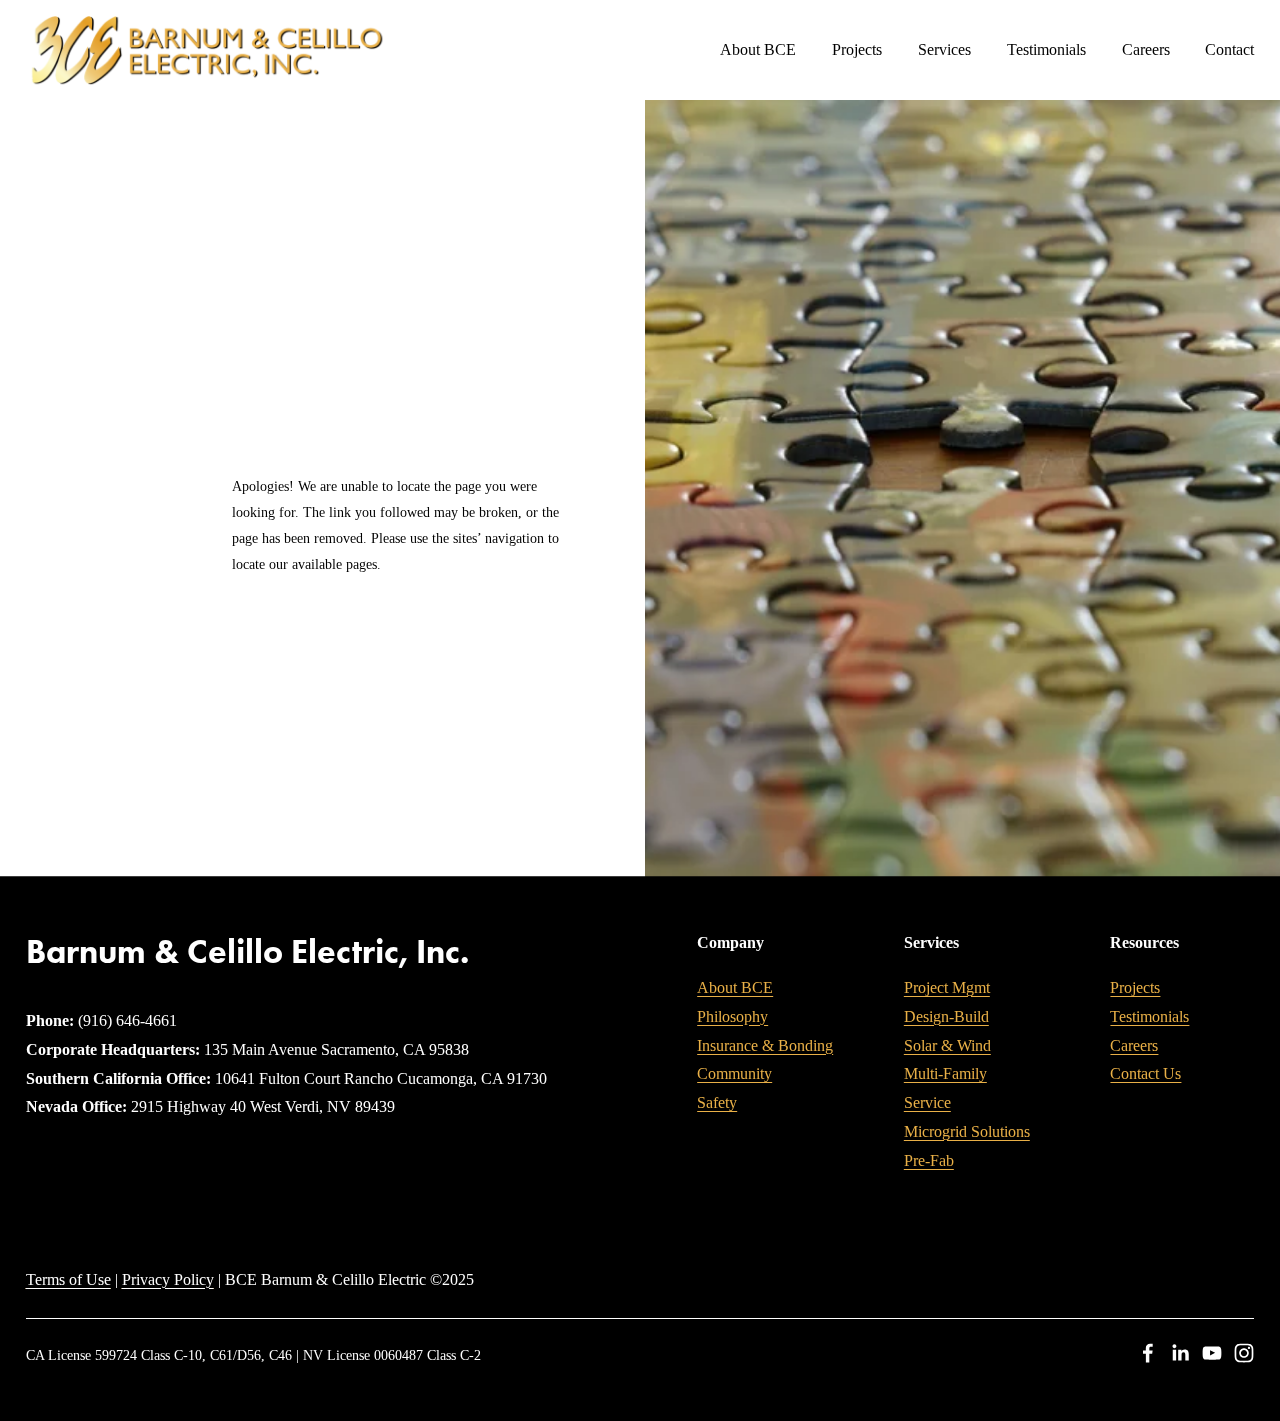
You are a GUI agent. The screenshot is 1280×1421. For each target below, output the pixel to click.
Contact (1229, 49)
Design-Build (946, 1016)
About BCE (735, 987)
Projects (857, 49)
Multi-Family (945, 1073)
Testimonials (1046, 49)
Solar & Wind (947, 1045)
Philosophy (732, 1016)
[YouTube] (1212, 1353)
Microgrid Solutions (967, 1131)
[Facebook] (1148, 1353)
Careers (1146, 49)
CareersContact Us (1145, 1060)
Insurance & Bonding (765, 1045)
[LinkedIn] (1180, 1353)
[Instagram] (1244, 1353)
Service (927, 1102)
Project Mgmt (947, 987)
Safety (717, 1102)
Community (734, 1073)
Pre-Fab (929, 1160)
